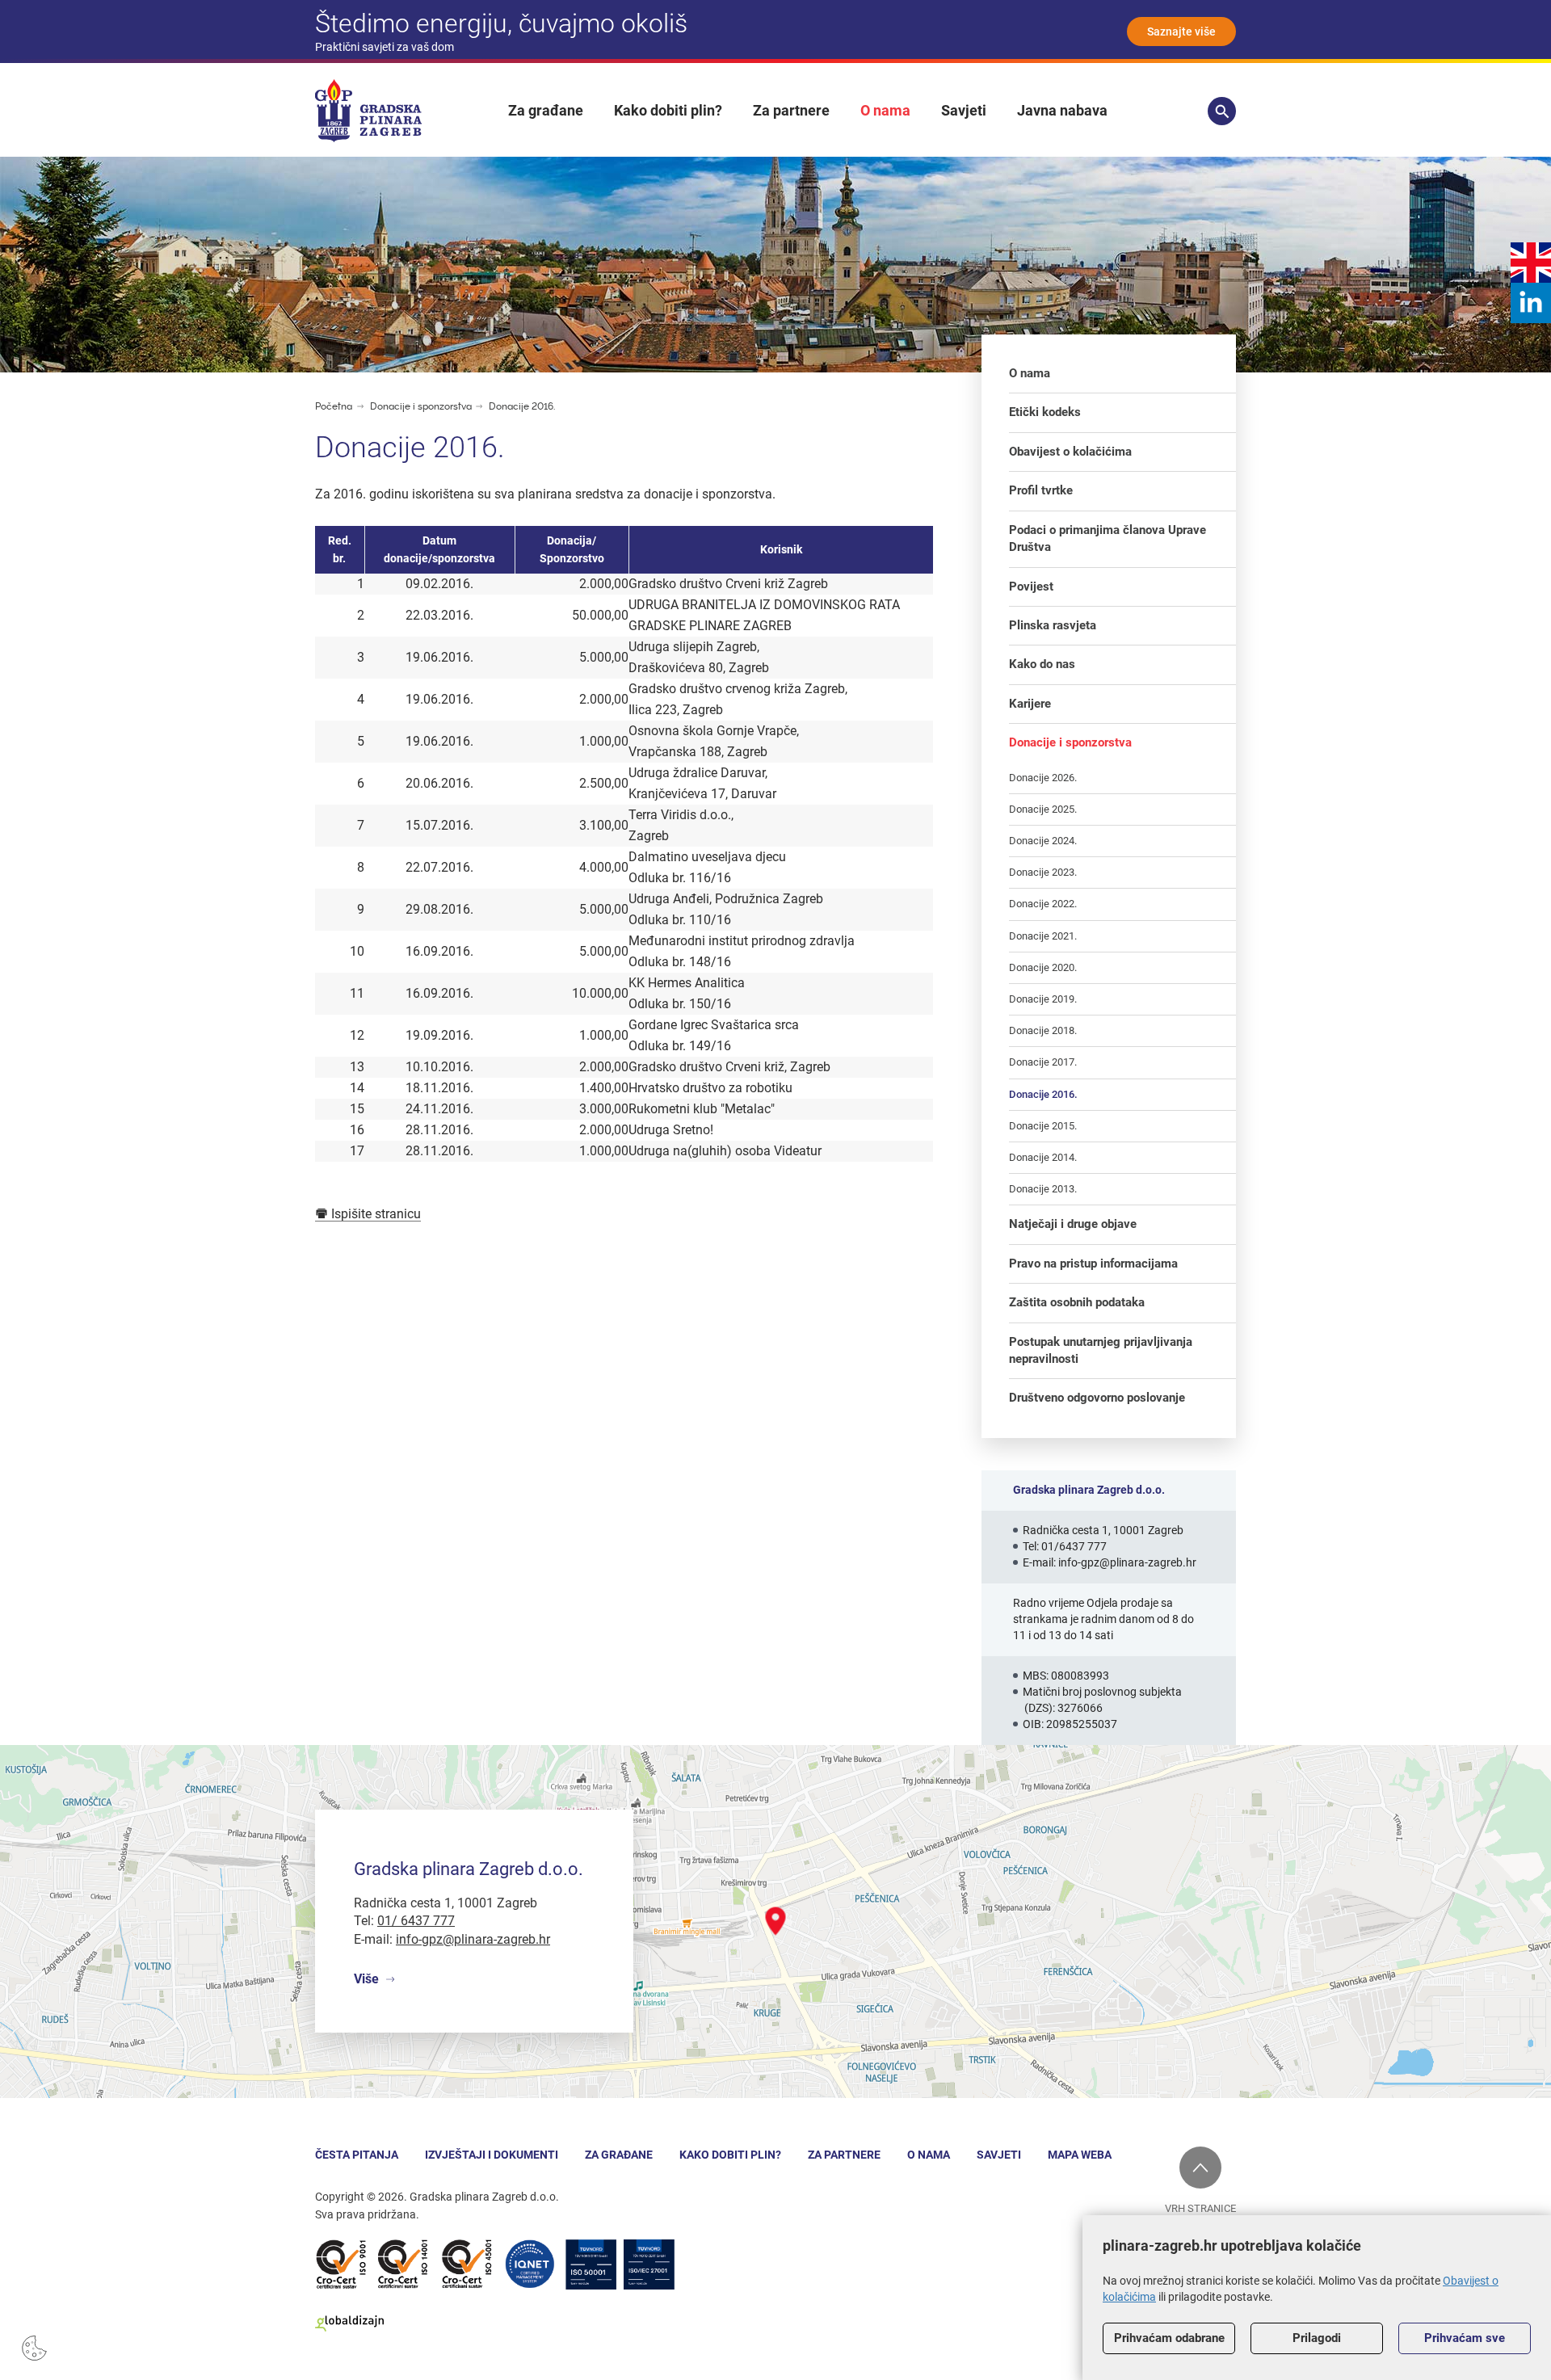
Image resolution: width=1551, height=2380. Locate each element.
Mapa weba (1080, 2155)
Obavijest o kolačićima (1070, 452)
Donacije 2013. (1043, 1189)
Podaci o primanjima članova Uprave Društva (1108, 538)
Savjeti (964, 110)
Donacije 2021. (1043, 936)
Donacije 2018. (1043, 1030)
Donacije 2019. (1043, 999)
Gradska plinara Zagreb (368, 111)
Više (366, 1979)
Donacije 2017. (1043, 1062)
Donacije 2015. (1043, 1126)
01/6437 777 (1074, 1546)
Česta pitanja (357, 2155)
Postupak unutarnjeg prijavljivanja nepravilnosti (1101, 1350)
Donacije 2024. (1043, 841)
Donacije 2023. (1043, 872)
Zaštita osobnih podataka (1077, 1302)
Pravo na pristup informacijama (1093, 1264)
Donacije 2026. (1043, 778)
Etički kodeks (1045, 412)
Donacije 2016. (522, 406)
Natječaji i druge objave (1073, 1224)
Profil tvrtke (1041, 490)
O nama (885, 110)
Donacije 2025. (1043, 809)
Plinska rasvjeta (1053, 625)
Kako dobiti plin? (668, 110)
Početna (334, 406)
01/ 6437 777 (416, 1921)
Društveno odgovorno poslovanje (1097, 1398)
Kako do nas (1042, 664)
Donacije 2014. (1043, 1157)
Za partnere (791, 110)
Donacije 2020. (1043, 967)
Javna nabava (1062, 110)
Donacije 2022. (1043, 904)
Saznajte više (1181, 32)
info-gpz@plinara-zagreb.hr (1127, 1562)
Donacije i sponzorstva (422, 406)
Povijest (1031, 587)
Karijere (1030, 704)
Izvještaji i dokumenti (492, 2155)
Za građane (546, 110)
